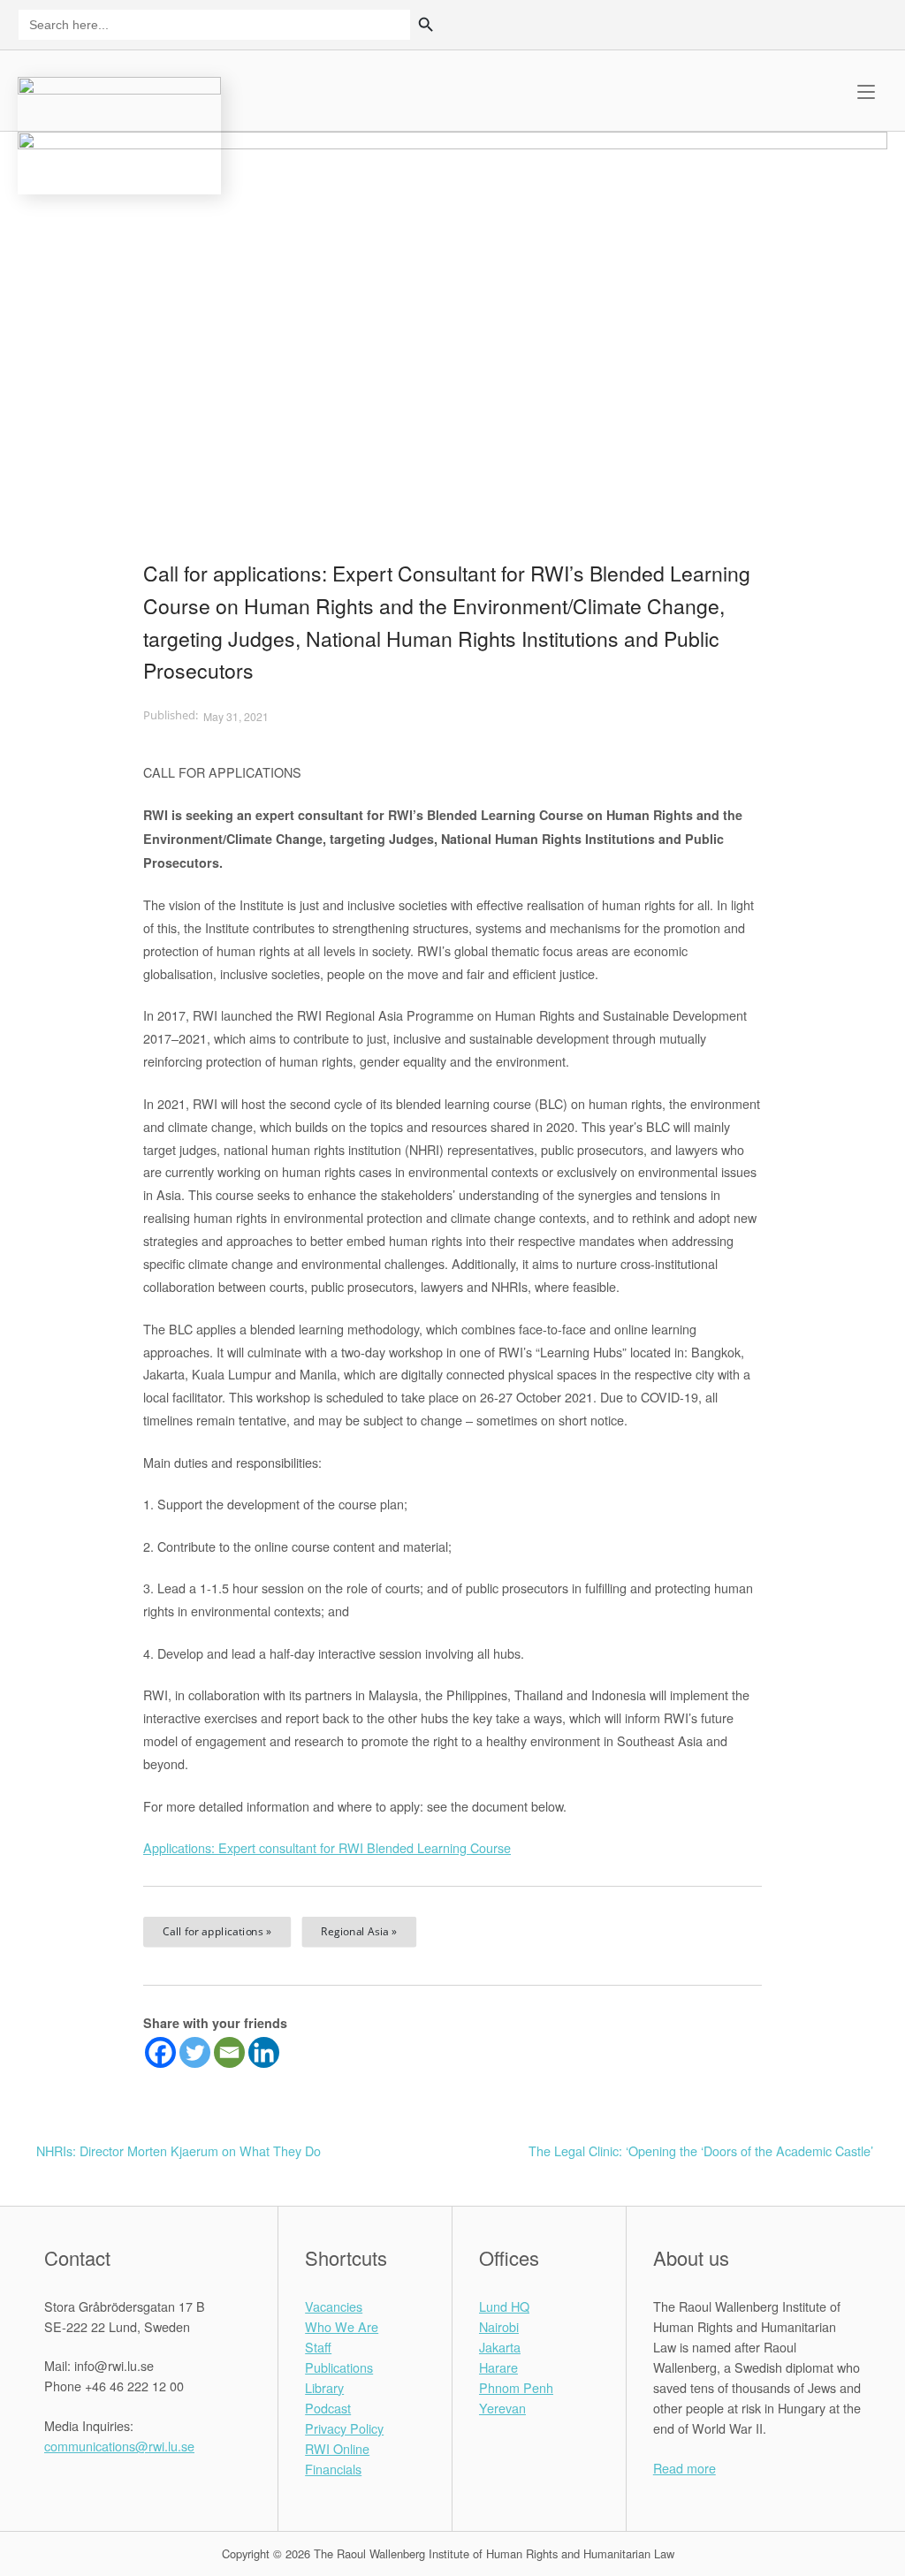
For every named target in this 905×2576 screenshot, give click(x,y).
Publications (339, 2367)
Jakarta (500, 2347)
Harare (498, 2367)
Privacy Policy (344, 2428)
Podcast (328, 2408)
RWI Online (337, 2448)
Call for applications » (217, 1932)
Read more (684, 2468)
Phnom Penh (516, 2387)
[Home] (119, 133)
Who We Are (342, 2326)
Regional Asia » (359, 1932)
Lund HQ (504, 2306)
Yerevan (502, 2408)
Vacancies (334, 2306)
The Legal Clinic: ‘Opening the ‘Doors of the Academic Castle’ (701, 2150)
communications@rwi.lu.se (119, 2446)
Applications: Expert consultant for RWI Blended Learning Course (327, 1847)
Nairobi (499, 2326)
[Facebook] (160, 2052)
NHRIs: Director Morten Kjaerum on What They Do (179, 2150)
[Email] (229, 2052)
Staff (318, 2347)
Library (324, 2387)
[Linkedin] (264, 2052)
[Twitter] (195, 2052)
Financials (333, 2469)
